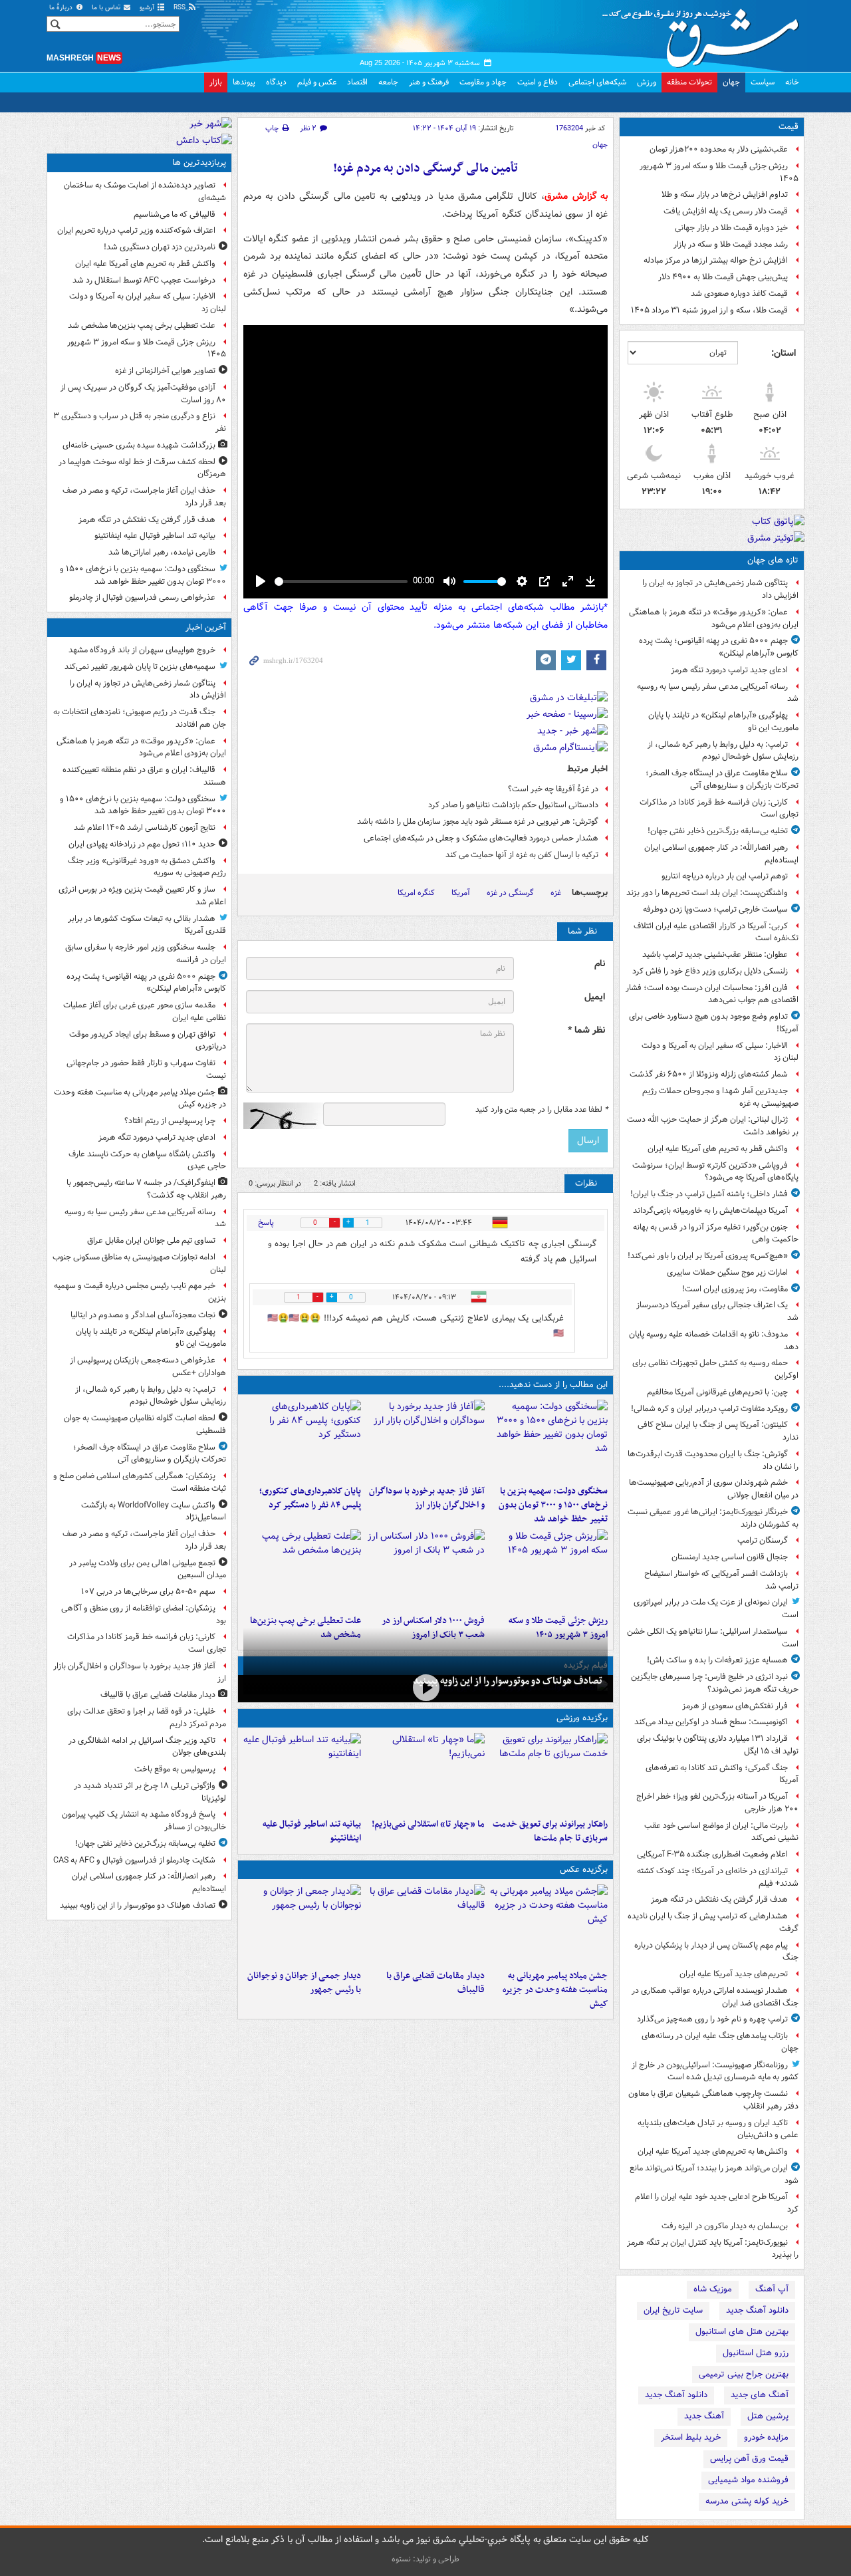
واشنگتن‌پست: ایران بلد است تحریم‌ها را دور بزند (707, 893)
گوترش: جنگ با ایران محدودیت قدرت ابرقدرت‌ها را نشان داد (713, 1460)
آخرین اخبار (206, 627)
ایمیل (595, 997)
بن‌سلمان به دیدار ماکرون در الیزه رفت (725, 2226)
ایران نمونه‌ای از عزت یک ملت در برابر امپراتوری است (716, 1609)
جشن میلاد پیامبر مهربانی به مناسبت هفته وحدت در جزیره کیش (555, 1990)
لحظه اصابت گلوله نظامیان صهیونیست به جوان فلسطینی (145, 1424)
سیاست (763, 82)
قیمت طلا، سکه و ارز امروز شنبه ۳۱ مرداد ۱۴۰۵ (709, 310)
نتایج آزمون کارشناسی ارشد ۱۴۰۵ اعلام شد (145, 828)
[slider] (341, 581)
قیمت (789, 127)
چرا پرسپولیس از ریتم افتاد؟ (170, 1121)
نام (600, 964)
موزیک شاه (713, 2289)
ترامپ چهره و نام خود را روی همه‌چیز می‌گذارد (712, 2019)
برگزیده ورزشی (582, 1718)
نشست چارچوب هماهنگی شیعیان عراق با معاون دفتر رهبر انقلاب (713, 2100)
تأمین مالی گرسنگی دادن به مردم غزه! (425, 169)
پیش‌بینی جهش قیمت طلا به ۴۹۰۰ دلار (723, 277)
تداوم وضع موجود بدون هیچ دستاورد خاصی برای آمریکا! (714, 1023)
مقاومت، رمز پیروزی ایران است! (735, 1289)
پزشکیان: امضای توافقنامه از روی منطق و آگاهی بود (144, 1614)
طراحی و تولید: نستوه (425, 2559)
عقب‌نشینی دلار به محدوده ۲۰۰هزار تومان (719, 149)
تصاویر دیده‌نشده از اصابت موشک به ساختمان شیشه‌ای (145, 192)
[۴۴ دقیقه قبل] (549, 1440)
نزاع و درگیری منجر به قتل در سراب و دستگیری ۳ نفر (140, 422)
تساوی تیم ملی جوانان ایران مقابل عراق (151, 1240)
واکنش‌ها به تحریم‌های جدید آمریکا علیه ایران (713, 2151)
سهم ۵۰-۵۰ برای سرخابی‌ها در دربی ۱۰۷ (148, 1592)
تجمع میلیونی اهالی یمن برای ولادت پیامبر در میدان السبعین (148, 1569)
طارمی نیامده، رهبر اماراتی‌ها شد (162, 552)
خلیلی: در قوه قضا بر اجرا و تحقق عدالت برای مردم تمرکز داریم (147, 1718)
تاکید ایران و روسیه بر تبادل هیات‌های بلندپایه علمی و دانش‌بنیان (718, 2129)
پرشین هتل (768, 2416)
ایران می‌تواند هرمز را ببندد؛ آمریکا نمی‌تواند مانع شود (714, 2174)
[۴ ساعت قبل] (302, 1440)
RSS (181, 8)
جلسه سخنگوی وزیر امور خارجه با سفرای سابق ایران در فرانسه (146, 954)
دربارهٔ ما (62, 8)
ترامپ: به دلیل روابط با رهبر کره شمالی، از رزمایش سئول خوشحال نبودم (723, 751)
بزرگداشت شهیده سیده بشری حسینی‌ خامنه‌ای (139, 445)
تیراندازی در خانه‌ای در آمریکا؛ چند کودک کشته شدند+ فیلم (718, 1877)
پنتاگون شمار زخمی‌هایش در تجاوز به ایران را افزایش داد (720, 589)
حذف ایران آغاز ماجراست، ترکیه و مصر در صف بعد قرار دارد (144, 497)
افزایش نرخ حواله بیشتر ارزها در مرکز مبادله (716, 260)
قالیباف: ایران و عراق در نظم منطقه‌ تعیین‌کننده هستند (144, 776)
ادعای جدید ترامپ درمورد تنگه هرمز (729, 670)
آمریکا (461, 893)
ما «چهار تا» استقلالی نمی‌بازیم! (428, 1824)
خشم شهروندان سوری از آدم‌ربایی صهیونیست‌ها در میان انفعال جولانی (714, 1489)
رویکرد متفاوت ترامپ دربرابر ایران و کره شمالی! (709, 1409)
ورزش (647, 82)
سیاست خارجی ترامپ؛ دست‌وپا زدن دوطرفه (715, 909)
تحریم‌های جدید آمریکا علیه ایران (734, 1974)
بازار (216, 82)
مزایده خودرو (766, 2437)
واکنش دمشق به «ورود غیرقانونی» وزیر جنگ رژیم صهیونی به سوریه (147, 867)
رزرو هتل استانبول (756, 2353)
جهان (731, 82)
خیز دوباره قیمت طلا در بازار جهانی (731, 228)
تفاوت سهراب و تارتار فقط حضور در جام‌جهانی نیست (146, 1069)
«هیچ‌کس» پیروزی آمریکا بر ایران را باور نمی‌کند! (708, 1256)
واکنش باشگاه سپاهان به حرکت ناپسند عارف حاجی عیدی (147, 1160)
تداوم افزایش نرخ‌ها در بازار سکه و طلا (725, 194)
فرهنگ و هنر (429, 82)
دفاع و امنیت (538, 82)
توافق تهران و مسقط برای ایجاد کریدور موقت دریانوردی (148, 1041)
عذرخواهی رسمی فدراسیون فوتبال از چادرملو (142, 597)
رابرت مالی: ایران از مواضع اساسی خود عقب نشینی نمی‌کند (721, 1832)
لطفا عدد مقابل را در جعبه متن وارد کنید (542, 1110)
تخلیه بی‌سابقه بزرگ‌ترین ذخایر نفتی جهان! (718, 831)
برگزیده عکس (584, 1869)
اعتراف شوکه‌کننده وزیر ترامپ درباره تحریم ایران (136, 230)
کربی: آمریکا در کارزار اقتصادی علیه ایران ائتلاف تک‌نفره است (716, 932)
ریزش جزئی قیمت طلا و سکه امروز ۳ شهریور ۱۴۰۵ (719, 172)
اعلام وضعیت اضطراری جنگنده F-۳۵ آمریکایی (712, 1854)
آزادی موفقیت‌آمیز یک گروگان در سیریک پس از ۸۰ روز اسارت (143, 394)
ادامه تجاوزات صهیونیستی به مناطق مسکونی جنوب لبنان (139, 1263)
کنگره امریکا (416, 893)
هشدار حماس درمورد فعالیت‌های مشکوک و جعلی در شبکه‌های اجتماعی (481, 838)
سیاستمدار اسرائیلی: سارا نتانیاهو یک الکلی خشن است (713, 1638)
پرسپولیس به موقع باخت (175, 1769)
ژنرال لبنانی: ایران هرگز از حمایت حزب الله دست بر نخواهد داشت (713, 1126)
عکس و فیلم (317, 82)
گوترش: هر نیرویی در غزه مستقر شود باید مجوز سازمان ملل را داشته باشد (478, 822)
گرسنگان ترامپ (763, 1540)
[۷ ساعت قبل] (302, 1773)
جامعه (388, 82)
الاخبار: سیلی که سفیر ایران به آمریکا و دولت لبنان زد (720, 1052)
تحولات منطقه (689, 82)
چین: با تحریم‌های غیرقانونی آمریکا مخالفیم (717, 1392)
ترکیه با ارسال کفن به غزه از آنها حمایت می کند (522, 855)
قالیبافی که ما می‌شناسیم (175, 214)
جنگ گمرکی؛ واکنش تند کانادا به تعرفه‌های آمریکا (722, 1774)
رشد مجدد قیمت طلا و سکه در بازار (731, 244)
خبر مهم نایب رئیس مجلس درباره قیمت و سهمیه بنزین (140, 1292)
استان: (784, 353)
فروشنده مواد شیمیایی (748, 2480)
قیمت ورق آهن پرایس (749, 2459)
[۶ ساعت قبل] (549, 1569)
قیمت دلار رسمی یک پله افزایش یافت (726, 211)
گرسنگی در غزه (510, 893)
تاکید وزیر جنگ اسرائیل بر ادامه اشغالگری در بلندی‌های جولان (147, 1747)
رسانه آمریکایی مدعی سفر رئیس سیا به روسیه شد (718, 693)
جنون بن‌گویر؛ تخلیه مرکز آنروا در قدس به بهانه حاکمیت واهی (716, 1233)
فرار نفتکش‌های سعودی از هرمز (735, 1706)
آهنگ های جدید (760, 2395)
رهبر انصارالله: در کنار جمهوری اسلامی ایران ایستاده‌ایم (721, 854)
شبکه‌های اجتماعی (597, 82)
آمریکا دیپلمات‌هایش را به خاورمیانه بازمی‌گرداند (710, 1211)
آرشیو (148, 8)
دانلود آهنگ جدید (757, 2310)
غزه (556, 893)
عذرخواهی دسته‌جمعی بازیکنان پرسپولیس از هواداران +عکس (148, 1366)
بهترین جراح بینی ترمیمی (744, 2374)
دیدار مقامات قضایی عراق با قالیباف (435, 1983)
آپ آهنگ (772, 2289)
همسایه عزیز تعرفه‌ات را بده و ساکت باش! (717, 1660)
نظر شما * (586, 1030)
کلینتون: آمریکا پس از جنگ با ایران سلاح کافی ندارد (718, 1431)
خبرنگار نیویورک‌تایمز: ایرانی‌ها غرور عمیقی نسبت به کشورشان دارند (713, 1518)
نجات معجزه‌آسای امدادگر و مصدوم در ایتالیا (143, 1315)
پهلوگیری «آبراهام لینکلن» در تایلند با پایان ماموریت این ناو (723, 721)
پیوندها (244, 82)
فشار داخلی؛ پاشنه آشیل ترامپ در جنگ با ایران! (709, 1194)
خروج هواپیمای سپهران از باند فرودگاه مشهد (142, 650)
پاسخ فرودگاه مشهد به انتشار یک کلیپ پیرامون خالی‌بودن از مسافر (144, 1821)
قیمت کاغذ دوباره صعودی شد (739, 294)
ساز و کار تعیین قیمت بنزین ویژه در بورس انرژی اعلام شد (142, 896)
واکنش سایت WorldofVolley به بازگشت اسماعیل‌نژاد (154, 1511)
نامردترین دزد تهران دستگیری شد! (160, 247)
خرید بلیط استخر (691, 2437)
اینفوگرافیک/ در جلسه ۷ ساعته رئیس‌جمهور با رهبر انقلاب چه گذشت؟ (146, 1189)
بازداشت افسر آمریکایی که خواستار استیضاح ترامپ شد (721, 1580)
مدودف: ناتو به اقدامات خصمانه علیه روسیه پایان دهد (714, 1341)
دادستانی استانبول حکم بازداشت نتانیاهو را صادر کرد (513, 805)
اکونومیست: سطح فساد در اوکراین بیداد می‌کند (711, 1722)
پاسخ (266, 1223)
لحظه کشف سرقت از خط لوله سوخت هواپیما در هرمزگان (142, 468)
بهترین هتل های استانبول (742, 2332)
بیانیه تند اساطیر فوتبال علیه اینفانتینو (312, 1831)
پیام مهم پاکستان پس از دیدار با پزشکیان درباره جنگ (716, 1952)
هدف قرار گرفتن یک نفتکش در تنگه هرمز (719, 1899)
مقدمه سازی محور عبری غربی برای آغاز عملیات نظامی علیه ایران (145, 1011)
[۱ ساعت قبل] (549, 1924)
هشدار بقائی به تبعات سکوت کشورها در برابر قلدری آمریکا (147, 925)
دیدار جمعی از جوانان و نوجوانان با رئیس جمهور (304, 1983)
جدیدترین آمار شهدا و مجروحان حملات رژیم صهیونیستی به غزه (720, 1097)
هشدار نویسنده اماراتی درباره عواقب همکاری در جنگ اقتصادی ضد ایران (715, 1997)
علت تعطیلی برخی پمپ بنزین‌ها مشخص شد (142, 325)
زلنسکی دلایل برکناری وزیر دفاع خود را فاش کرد (710, 971)
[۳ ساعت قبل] (425, 1440)
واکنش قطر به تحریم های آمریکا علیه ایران (718, 1149)
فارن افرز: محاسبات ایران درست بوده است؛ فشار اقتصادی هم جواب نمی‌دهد (712, 994)
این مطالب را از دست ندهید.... (553, 1385)
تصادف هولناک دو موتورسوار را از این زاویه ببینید (508, 1681)
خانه (792, 82)
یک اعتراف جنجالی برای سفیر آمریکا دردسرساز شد (717, 1311)
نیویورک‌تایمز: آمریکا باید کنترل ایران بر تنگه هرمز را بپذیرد (713, 2249)
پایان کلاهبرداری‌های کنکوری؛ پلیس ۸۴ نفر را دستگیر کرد (310, 1498)
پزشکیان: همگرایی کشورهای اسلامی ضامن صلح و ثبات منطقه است (140, 1482)
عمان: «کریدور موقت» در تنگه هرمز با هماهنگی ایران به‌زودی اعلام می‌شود (714, 618)
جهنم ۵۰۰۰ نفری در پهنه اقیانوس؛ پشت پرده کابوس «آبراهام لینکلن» (719, 647)
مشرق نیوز (705, 33)
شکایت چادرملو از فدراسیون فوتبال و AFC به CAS (134, 1860)
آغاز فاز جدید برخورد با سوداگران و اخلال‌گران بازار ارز (426, 1498)
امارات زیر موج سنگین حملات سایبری (727, 1272)
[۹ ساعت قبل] (302, 1569)
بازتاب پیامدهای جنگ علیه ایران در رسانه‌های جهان (720, 2042)
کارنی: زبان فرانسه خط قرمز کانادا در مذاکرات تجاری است (719, 809)
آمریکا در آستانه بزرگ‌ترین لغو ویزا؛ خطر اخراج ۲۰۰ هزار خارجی (717, 1803)
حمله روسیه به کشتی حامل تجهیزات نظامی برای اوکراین (715, 1369)
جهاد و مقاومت (483, 82)
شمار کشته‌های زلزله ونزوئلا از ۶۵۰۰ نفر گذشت (709, 1074)
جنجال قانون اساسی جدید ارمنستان (730, 1557)
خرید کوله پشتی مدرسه (747, 2501)
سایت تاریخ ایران (673, 2310)
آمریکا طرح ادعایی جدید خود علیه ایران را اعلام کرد (717, 2203)
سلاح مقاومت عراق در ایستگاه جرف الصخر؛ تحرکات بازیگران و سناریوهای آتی (722, 779)
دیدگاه (276, 82)
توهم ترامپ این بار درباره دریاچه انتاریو (725, 876)
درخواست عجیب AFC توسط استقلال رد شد (144, 280)
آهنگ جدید (704, 2416)
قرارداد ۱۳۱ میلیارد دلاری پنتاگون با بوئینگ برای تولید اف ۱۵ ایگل (718, 1745)
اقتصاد (357, 82)
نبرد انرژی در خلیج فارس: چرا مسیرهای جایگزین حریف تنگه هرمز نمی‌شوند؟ (715, 1683)
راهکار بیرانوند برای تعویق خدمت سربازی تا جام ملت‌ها (550, 1831)
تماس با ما (107, 8)
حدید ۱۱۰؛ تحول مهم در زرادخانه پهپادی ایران (142, 844)
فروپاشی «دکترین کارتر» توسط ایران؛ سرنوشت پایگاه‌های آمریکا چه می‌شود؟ (715, 1172)
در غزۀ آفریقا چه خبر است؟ (553, 789)
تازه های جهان (773, 560)
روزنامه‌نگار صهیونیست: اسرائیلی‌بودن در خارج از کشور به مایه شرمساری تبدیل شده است (715, 2071)
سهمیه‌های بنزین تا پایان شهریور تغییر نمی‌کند (140, 667)
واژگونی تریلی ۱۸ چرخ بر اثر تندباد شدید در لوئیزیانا (150, 1792)
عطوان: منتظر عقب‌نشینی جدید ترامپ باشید (715, 955)
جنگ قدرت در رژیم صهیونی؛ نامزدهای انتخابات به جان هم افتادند (140, 718)
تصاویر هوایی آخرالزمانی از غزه (165, 371)
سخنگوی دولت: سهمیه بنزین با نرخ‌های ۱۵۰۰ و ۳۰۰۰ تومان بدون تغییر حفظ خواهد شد (553, 1505)
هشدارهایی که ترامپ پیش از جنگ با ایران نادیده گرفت (713, 1922)
